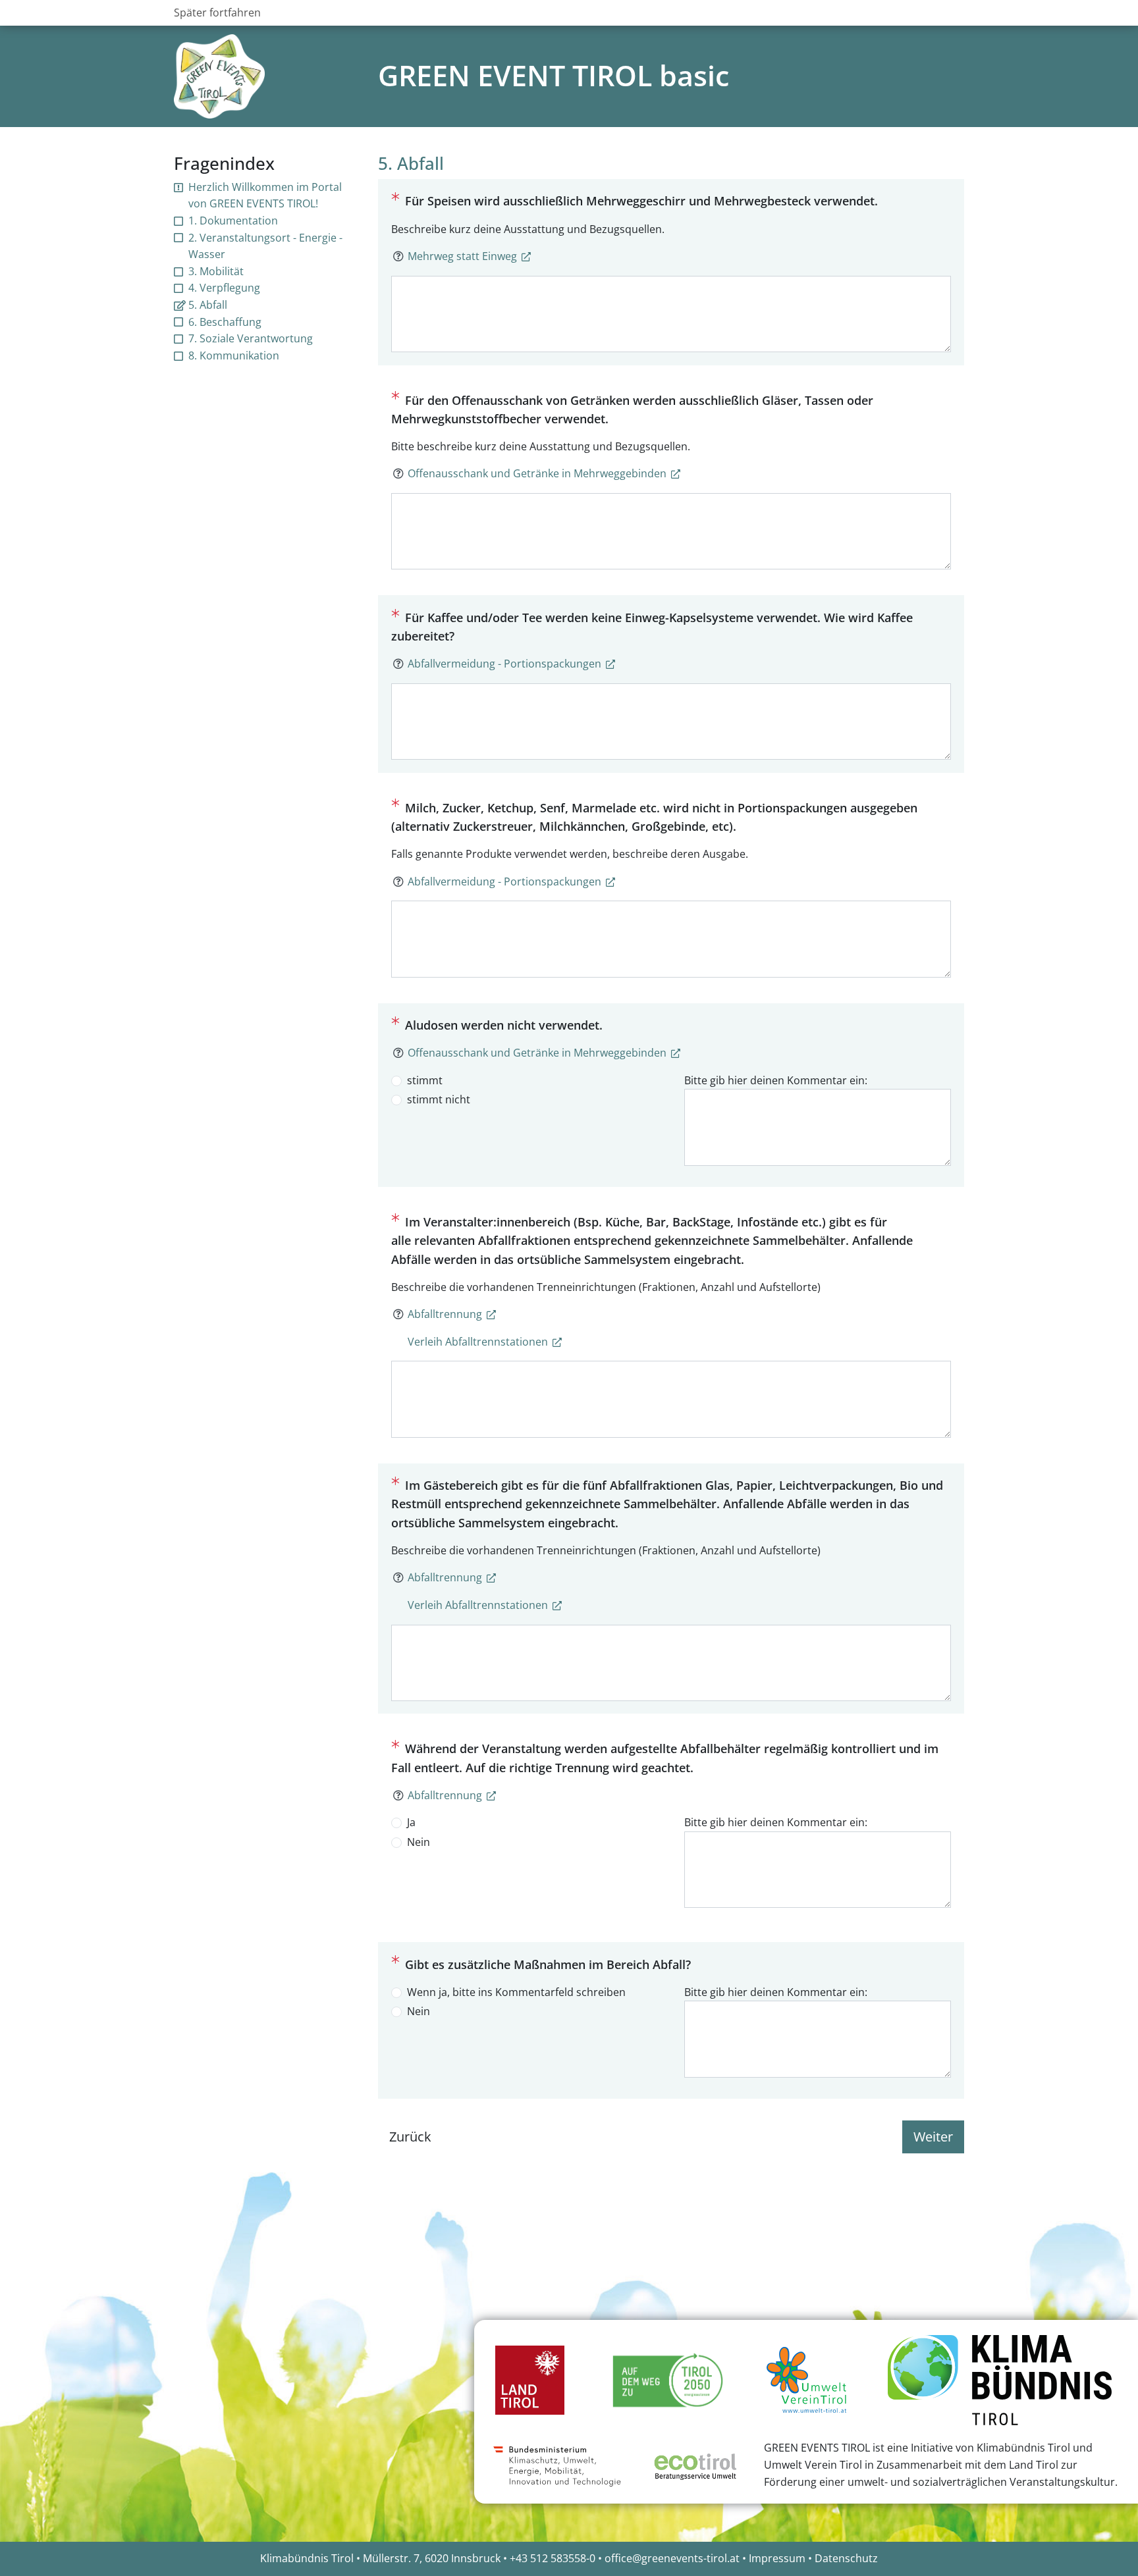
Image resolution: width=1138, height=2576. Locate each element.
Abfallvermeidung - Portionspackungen (504, 664)
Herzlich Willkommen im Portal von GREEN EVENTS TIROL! (265, 196)
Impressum (777, 2558)
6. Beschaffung (225, 322)
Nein (419, 1842)
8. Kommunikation (234, 355)
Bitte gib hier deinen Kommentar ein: (776, 1080)
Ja (411, 1822)
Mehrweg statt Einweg (462, 256)
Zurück (410, 2137)
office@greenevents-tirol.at (672, 2558)
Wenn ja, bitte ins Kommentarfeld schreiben (516, 1992)
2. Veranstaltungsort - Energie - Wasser (265, 246)
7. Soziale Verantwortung (251, 338)
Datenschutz (846, 2558)
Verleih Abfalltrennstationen (478, 1342)
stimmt (425, 1080)
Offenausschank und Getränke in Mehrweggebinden (537, 473)
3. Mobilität (216, 271)
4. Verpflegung (224, 288)
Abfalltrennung (445, 1314)
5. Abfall (208, 305)
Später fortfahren (217, 13)
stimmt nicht (439, 1099)
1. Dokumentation (233, 221)
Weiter (933, 2137)
